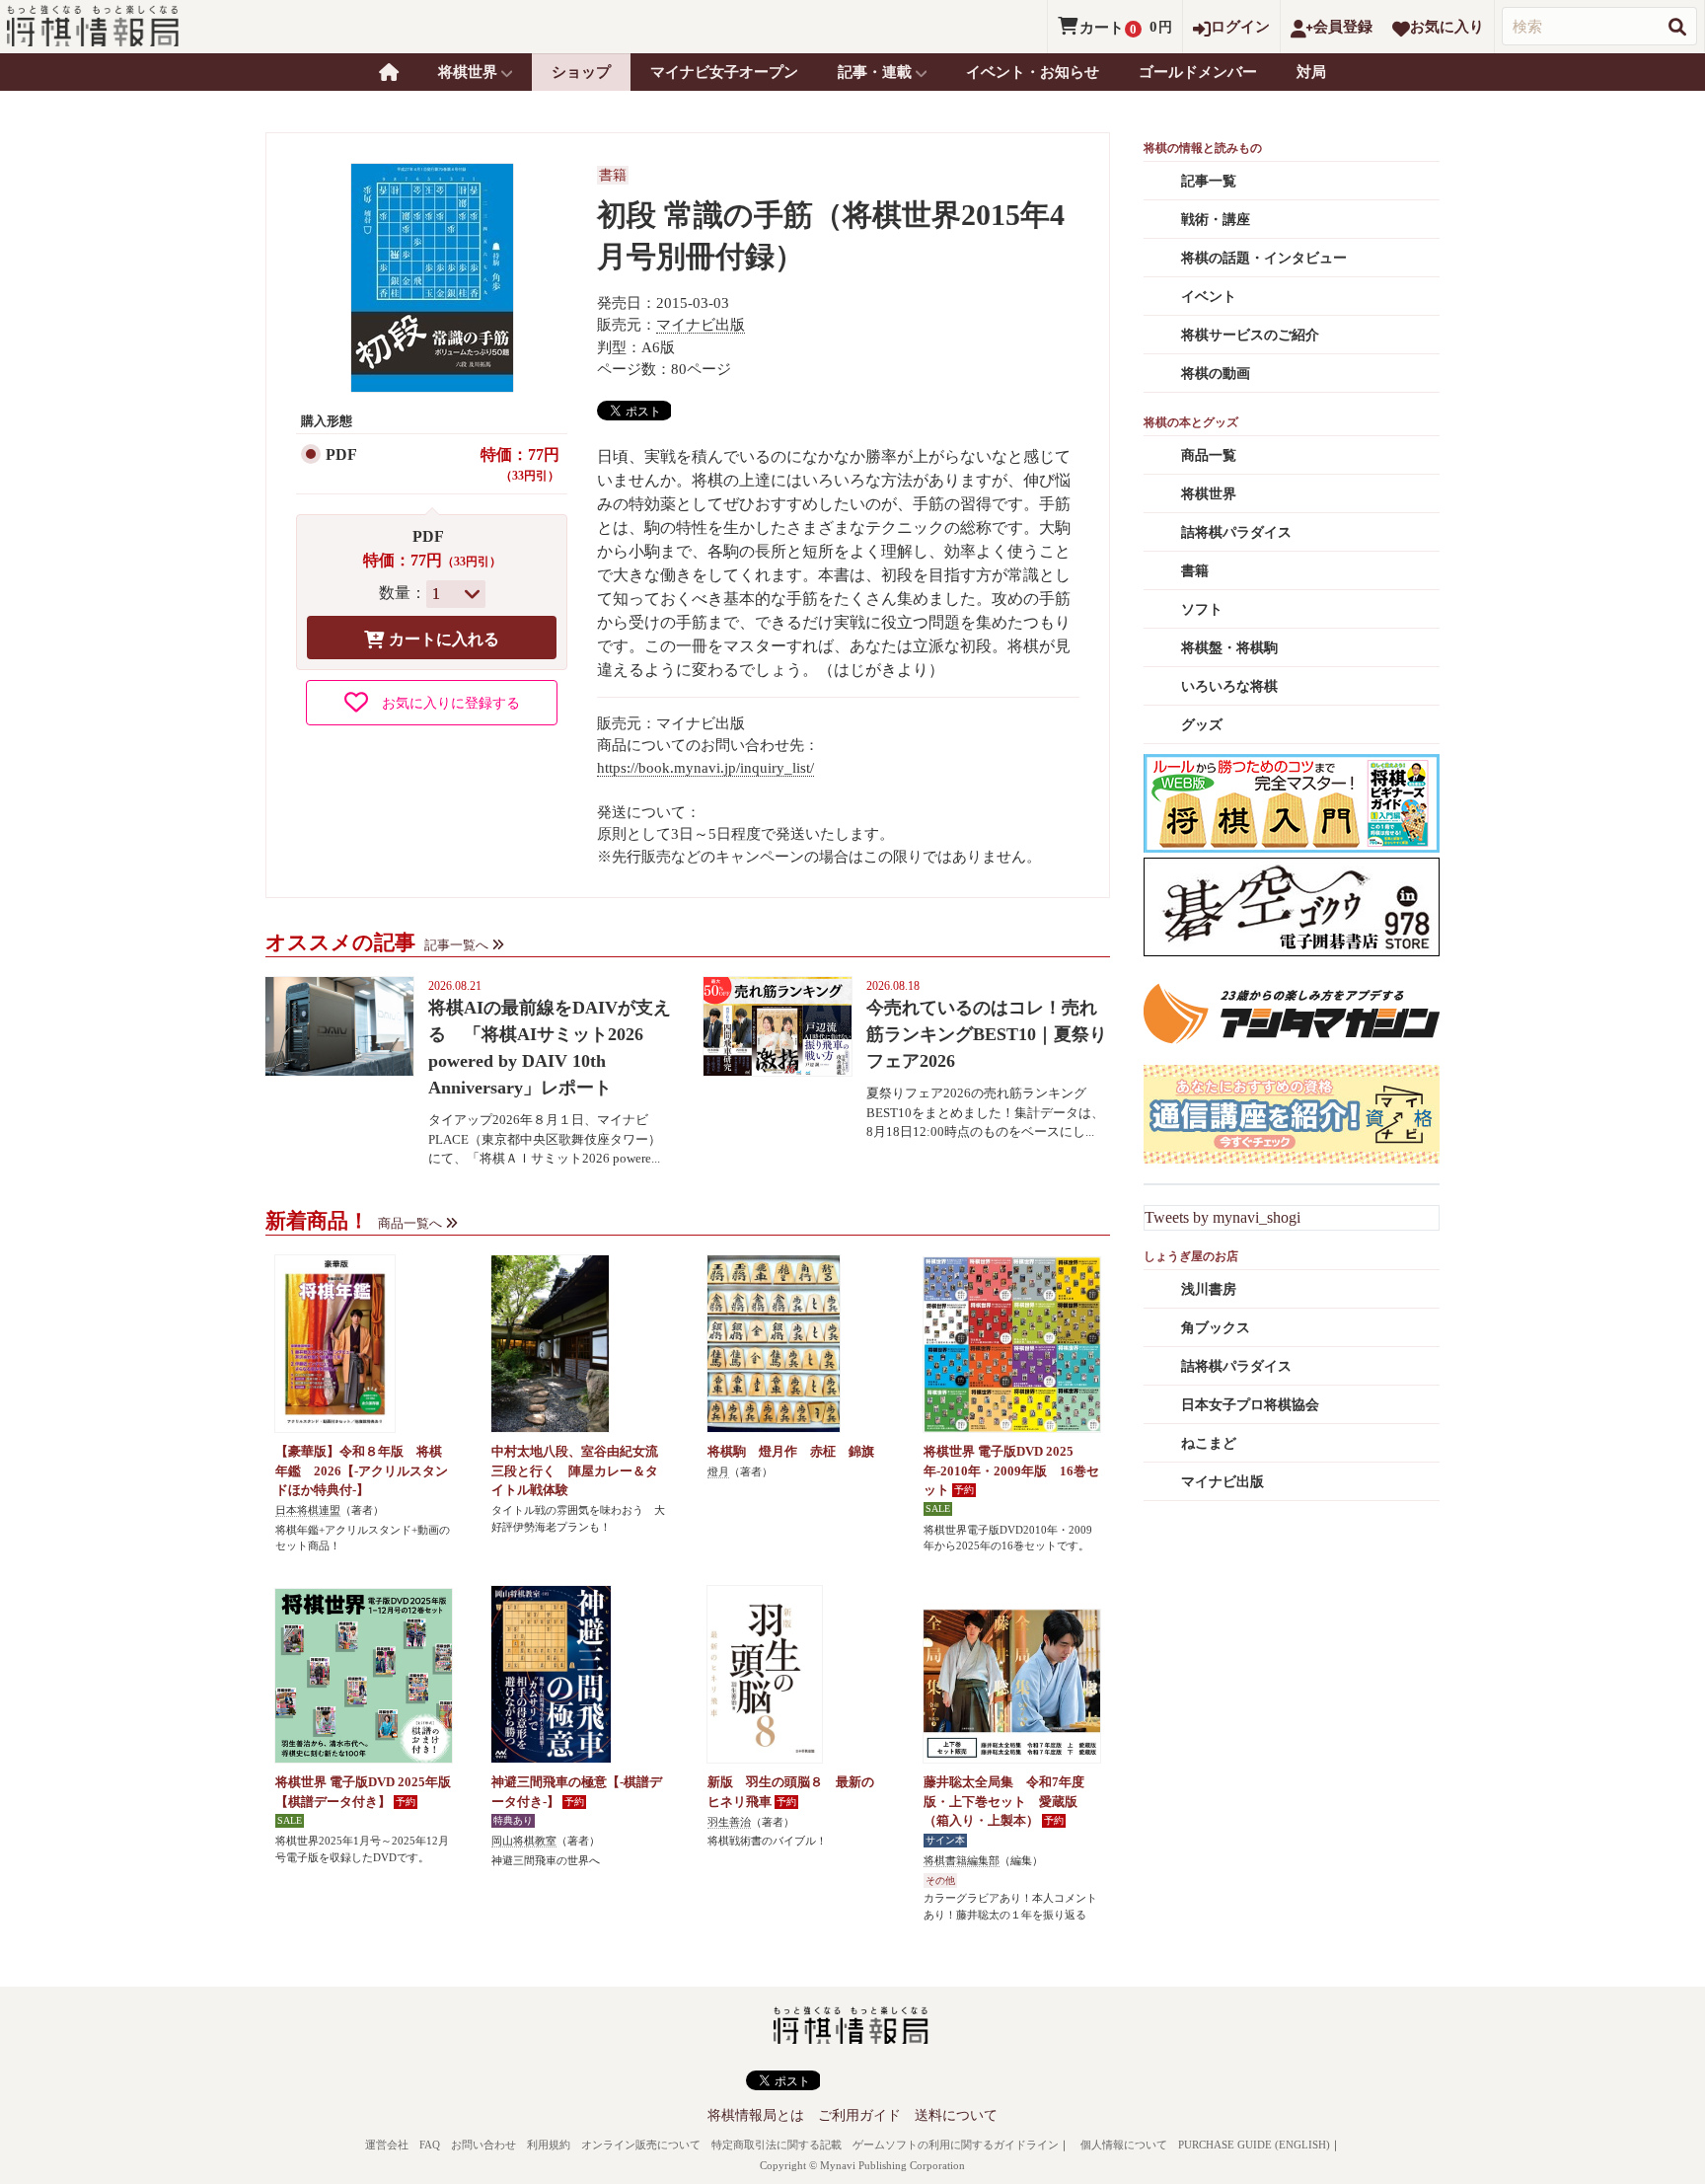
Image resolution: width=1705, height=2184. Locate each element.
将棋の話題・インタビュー (1264, 258)
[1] (456, 594)
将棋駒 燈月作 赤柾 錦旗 (791, 1451)
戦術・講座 (1216, 220)
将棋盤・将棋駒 (1229, 648)
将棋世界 (1209, 494)
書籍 (613, 175)
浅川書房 (1209, 1289)
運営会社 (387, 2145)
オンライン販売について (641, 2145)
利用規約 (549, 2145)
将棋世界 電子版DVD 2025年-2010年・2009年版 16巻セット (1011, 1470)
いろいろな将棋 (1229, 686)
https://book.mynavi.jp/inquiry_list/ (705, 768)
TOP (389, 72)
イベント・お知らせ (1033, 72)
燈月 (718, 1471)
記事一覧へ (456, 945)
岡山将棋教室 (524, 1841)
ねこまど (1209, 1443)
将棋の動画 (1216, 374)
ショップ (581, 72)
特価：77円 (520, 465)
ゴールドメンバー (1198, 72)
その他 (940, 1881)
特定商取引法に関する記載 (777, 2145)
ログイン (1240, 27)
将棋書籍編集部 (962, 1860)
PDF (341, 454)
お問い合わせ (483, 2145)
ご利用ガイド (859, 2115)
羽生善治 (729, 1822)
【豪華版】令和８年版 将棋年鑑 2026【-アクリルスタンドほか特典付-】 (362, 1470)
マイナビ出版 (701, 325)
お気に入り (1447, 27)
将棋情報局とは (756, 2115)
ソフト (1202, 609)
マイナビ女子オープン (724, 72)
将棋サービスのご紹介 (1250, 335)
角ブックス (1216, 1328)
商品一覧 (1209, 455)
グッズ (1202, 725)
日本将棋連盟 (308, 1510)
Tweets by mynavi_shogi (1223, 1217)
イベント (1209, 297)
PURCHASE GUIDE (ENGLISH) (1254, 2145)
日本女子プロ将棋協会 (1250, 1405)
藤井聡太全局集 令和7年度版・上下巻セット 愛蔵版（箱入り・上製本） (1004, 1801)
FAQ (430, 2145)
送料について (956, 2115)
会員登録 (1343, 27)
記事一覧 (1209, 181)
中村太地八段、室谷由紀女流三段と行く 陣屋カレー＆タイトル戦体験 (575, 1470)
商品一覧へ (410, 1223)
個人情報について (1124, 2145)
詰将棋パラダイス (1236, 532)
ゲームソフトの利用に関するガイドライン (956, 2145)
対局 (1311, 72)
